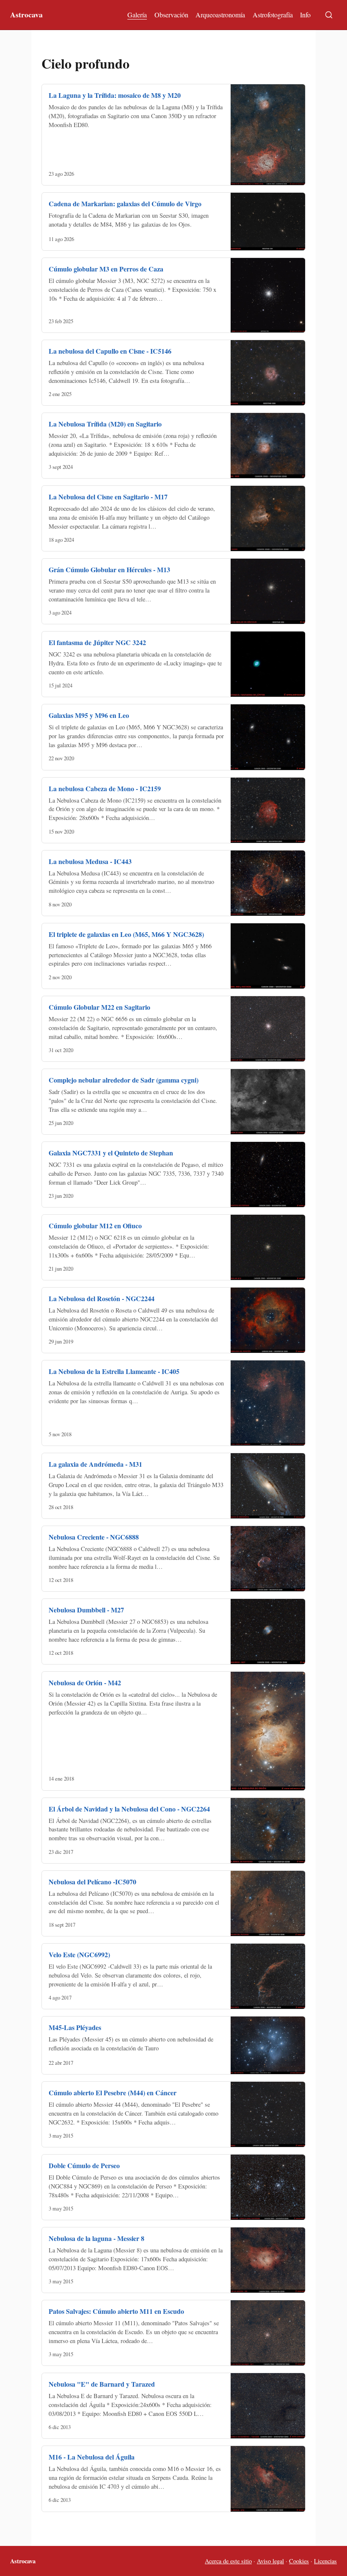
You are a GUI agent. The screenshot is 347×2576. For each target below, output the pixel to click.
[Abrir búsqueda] (329, 15)
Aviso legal (270, 2561)
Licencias (325, 2561)
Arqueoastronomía (220, 15)
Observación (171, 15)
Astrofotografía (273, 15)
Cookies (299, 2561)
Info (305, 15)
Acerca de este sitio (228, 2561)
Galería (137, 15)
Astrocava (26, 14)
